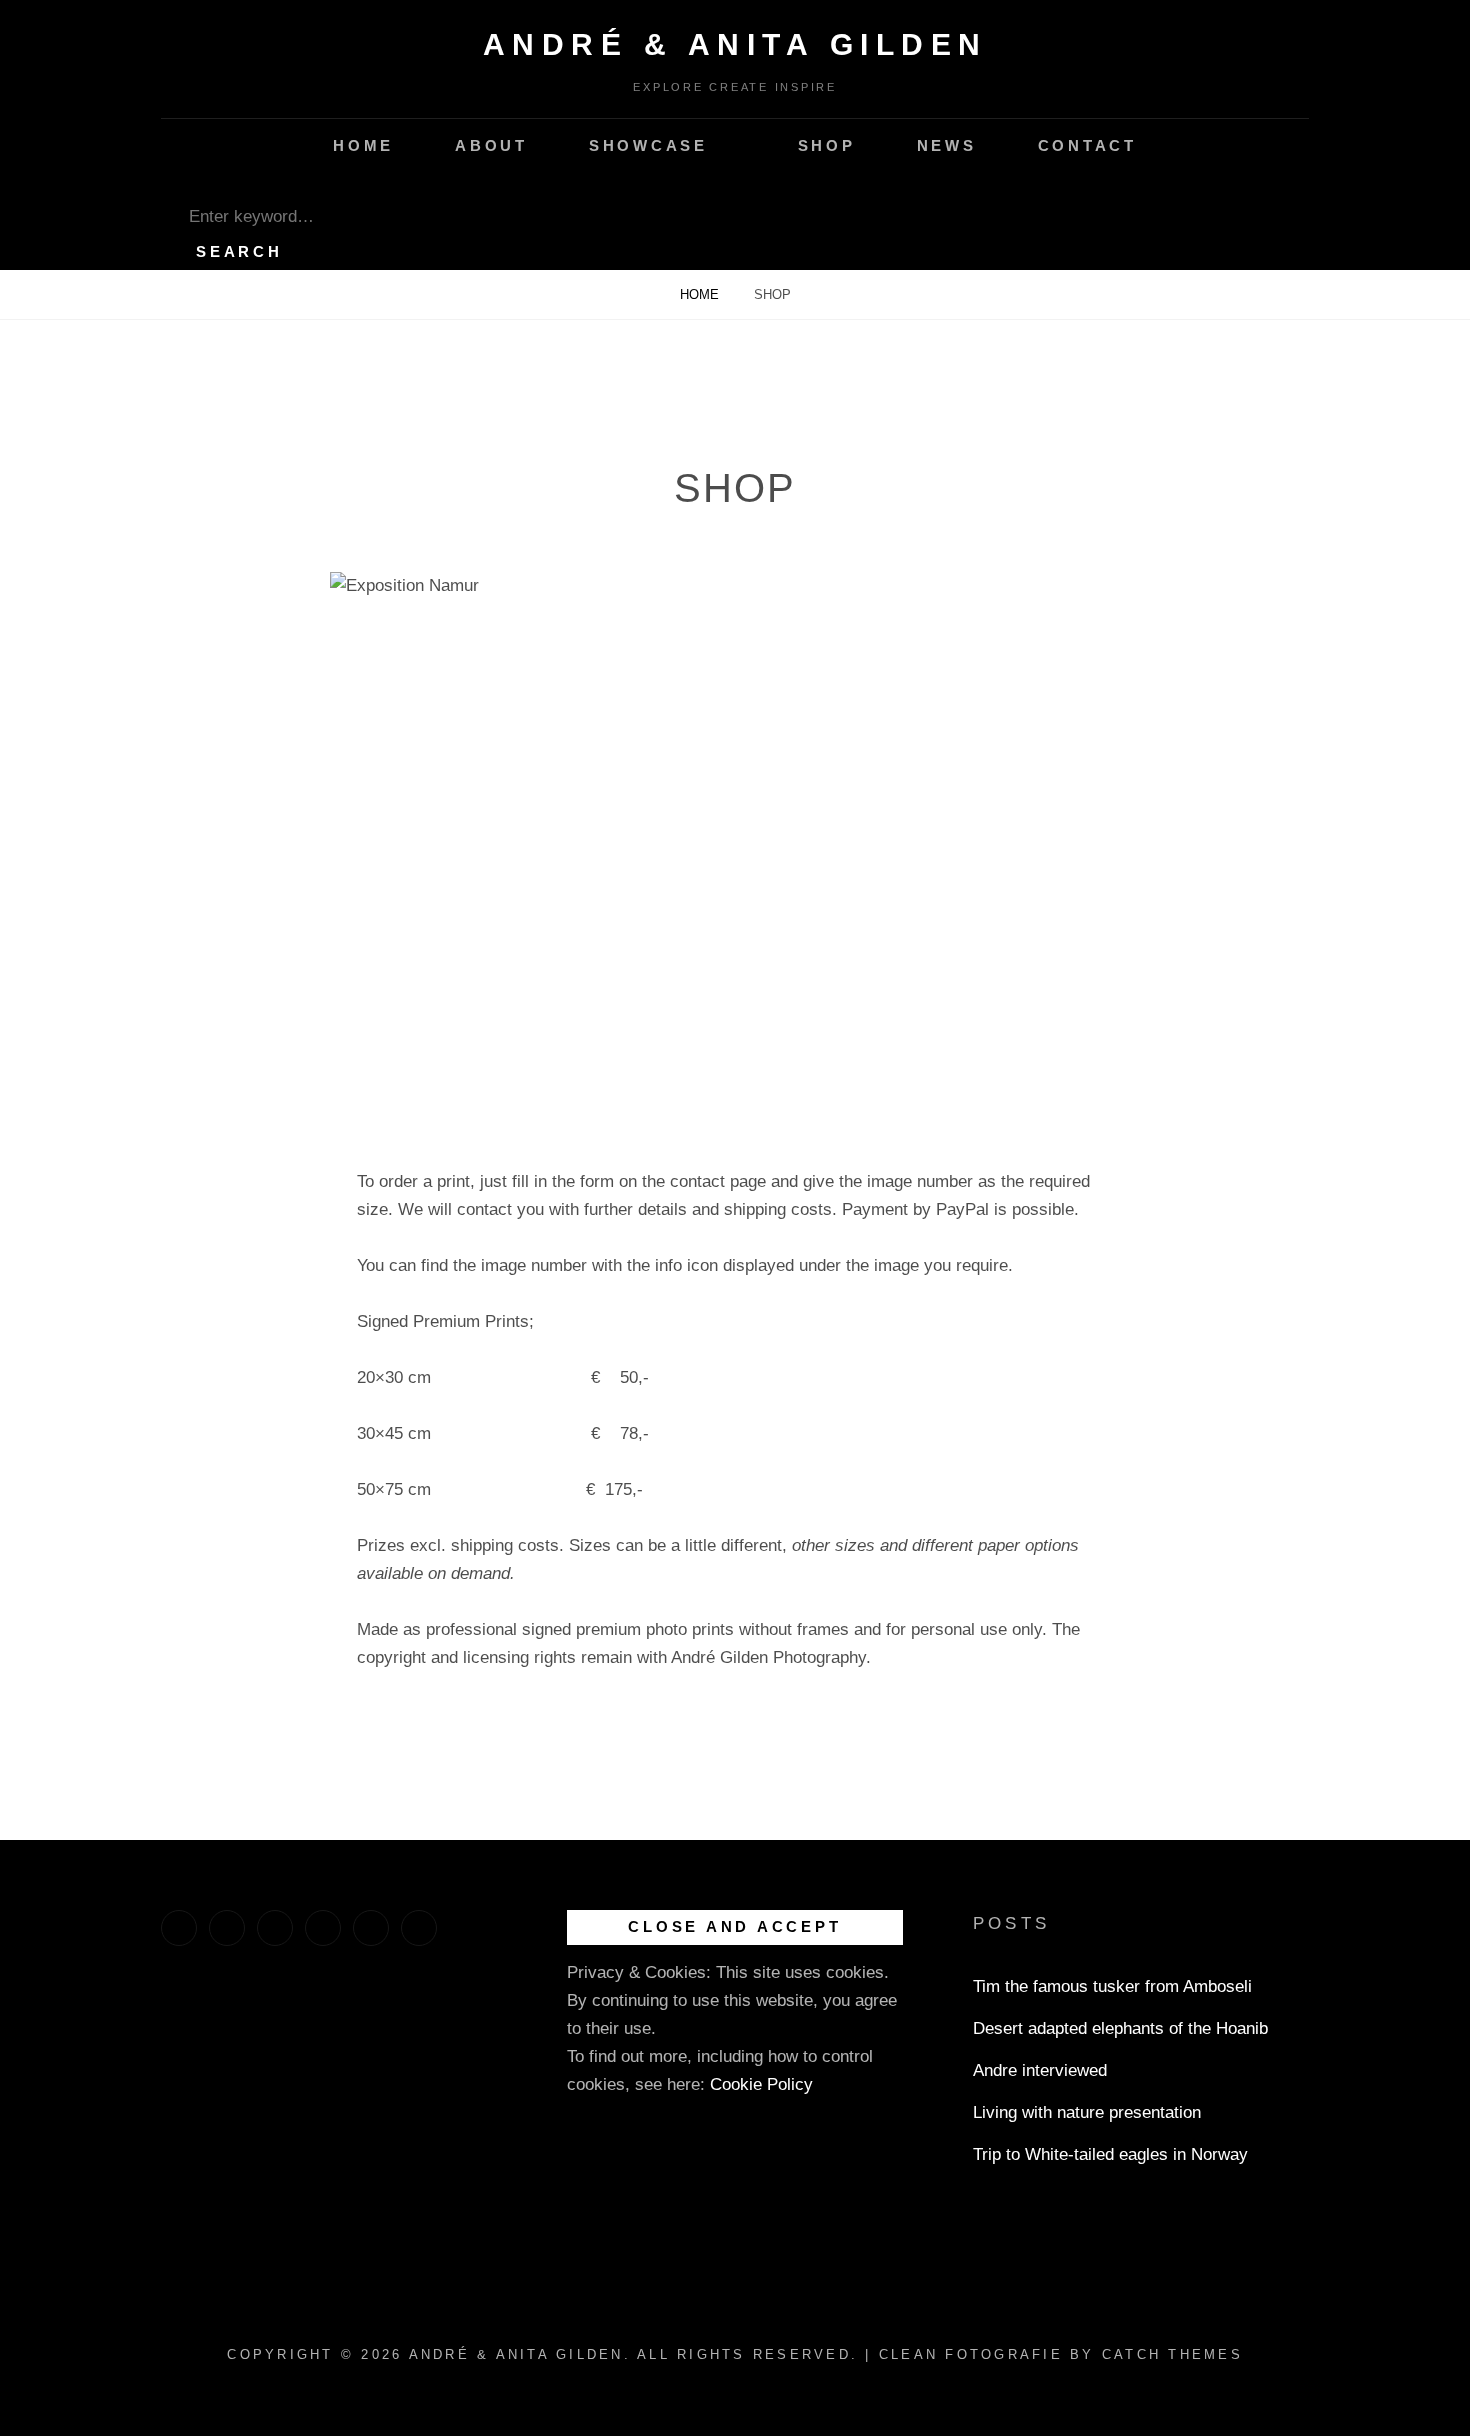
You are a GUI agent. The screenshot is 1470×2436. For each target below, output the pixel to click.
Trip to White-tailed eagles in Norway (1110, 2154)
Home (363, 145)
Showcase (648, 145)
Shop (827, 145)
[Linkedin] (323, 1928)
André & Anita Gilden (735, 44)
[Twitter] (371, 1928)
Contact (1087, 145)
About (491, 145)
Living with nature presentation (1087, 2112)
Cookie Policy (761, 2084)
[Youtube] (275, 1928)
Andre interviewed (1040, 2070)
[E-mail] (419, 1928)
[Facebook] (179, 1928)
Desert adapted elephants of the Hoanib (1120, 2028)
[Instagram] (227, 1928)
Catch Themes (1172, 2354)
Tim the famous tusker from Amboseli (1112, 1986)
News (947, 145)
